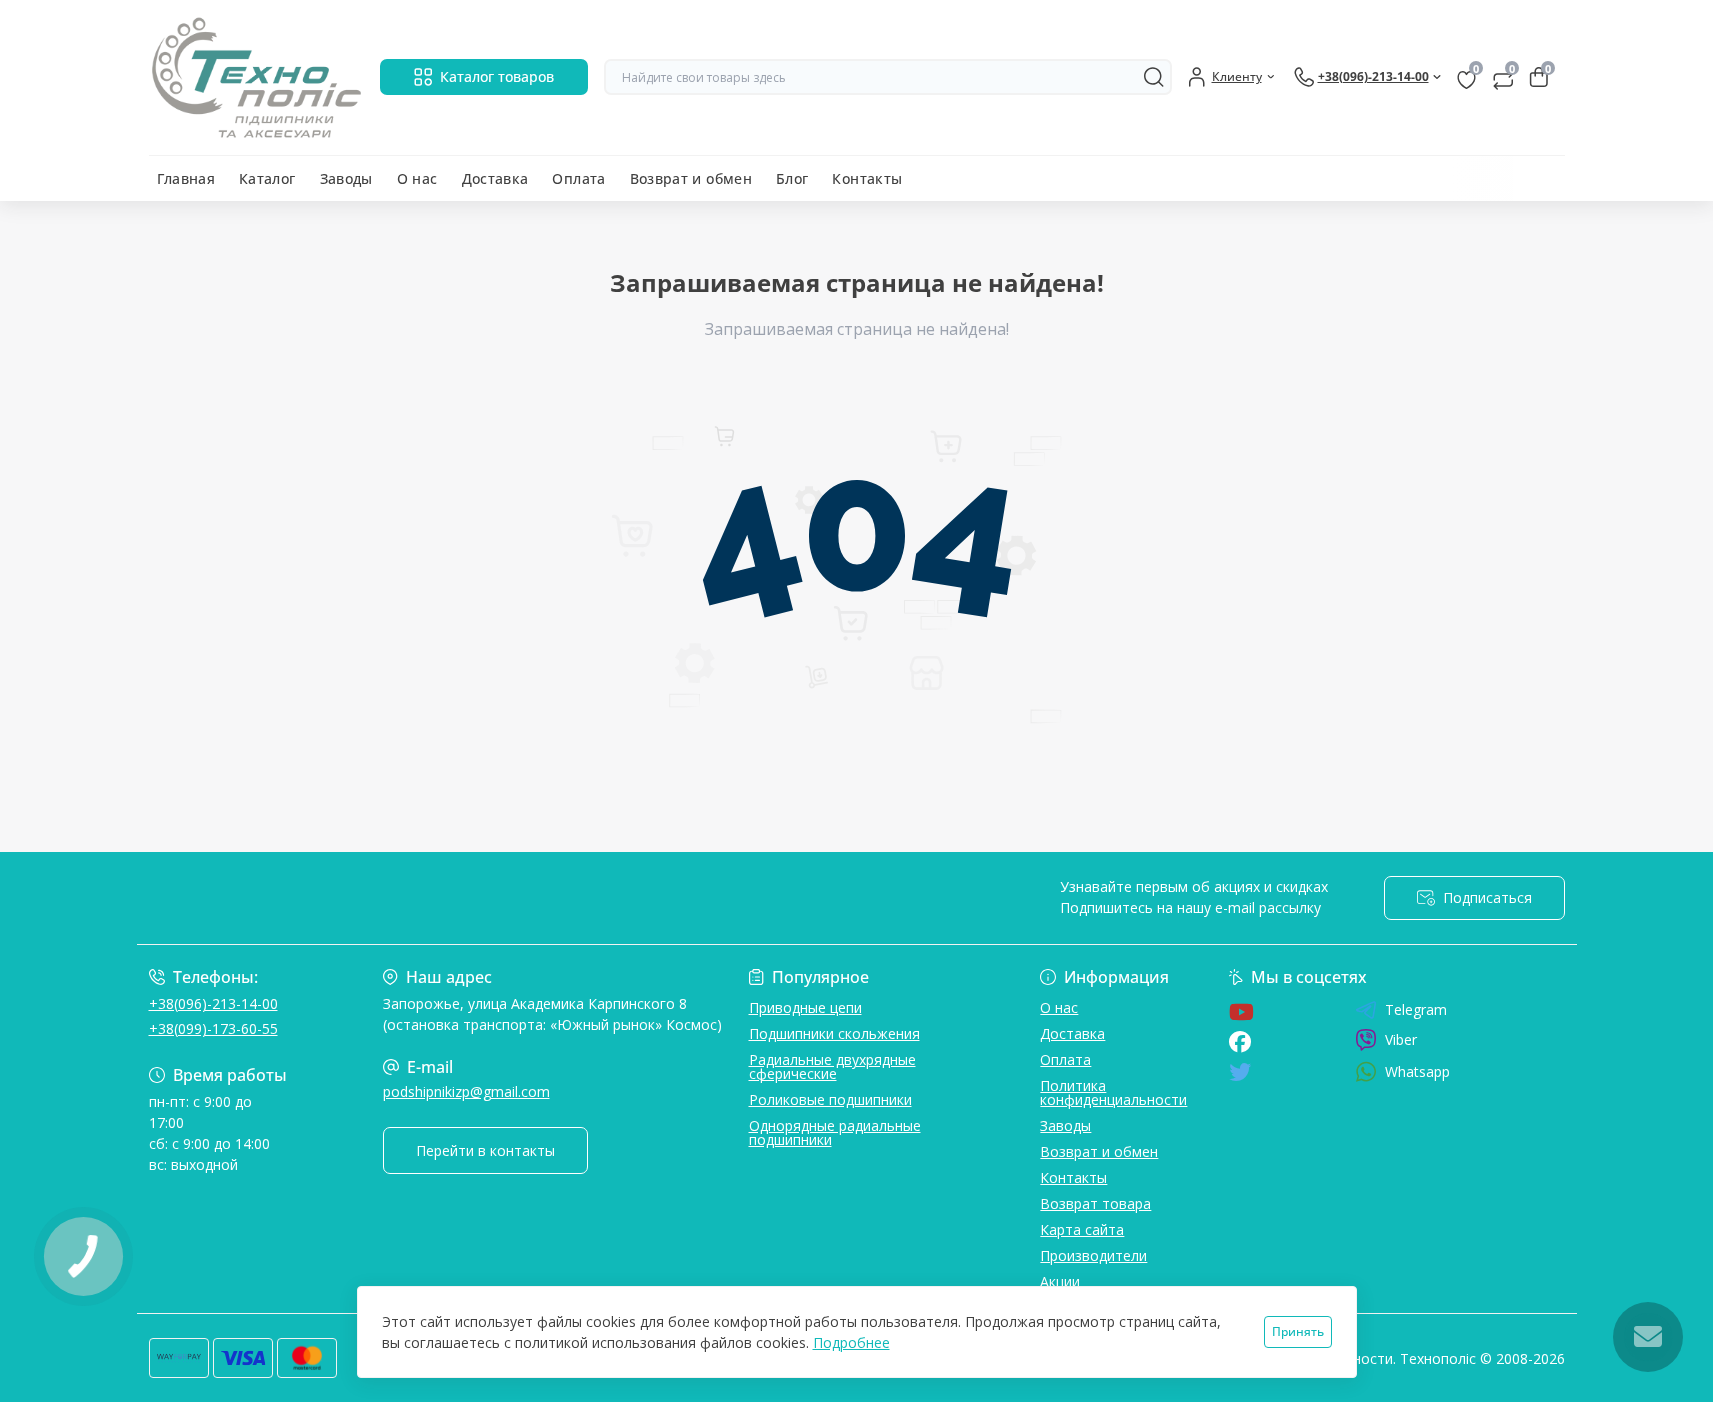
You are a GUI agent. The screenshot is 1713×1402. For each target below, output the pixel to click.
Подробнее (851, 1342)
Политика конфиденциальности (1113, 1092)
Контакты (867, 178)
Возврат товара (1095, 1203)
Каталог (267, 178)
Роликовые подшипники (830, 1099)
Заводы (346, 178)
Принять (1298, 1331)
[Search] (1154, 77)
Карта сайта (1082, 1229)
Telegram (1416, 1010)
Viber (1401, 1039)
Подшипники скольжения (834, 1033)
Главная (186, 178)
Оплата (578, 178)
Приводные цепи (805, 1007)
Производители (1093, 1255)
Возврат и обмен (691, 178)
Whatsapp (1417, 1071)
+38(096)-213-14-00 (213, 1003)
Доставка (495, 178)
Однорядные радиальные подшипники (835, 1132)
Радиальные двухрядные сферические (832, 1066)
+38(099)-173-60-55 (213, 1028)
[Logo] (256, 77)
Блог (792, 178)
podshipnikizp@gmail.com (466, 1091)
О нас (417, 178)
